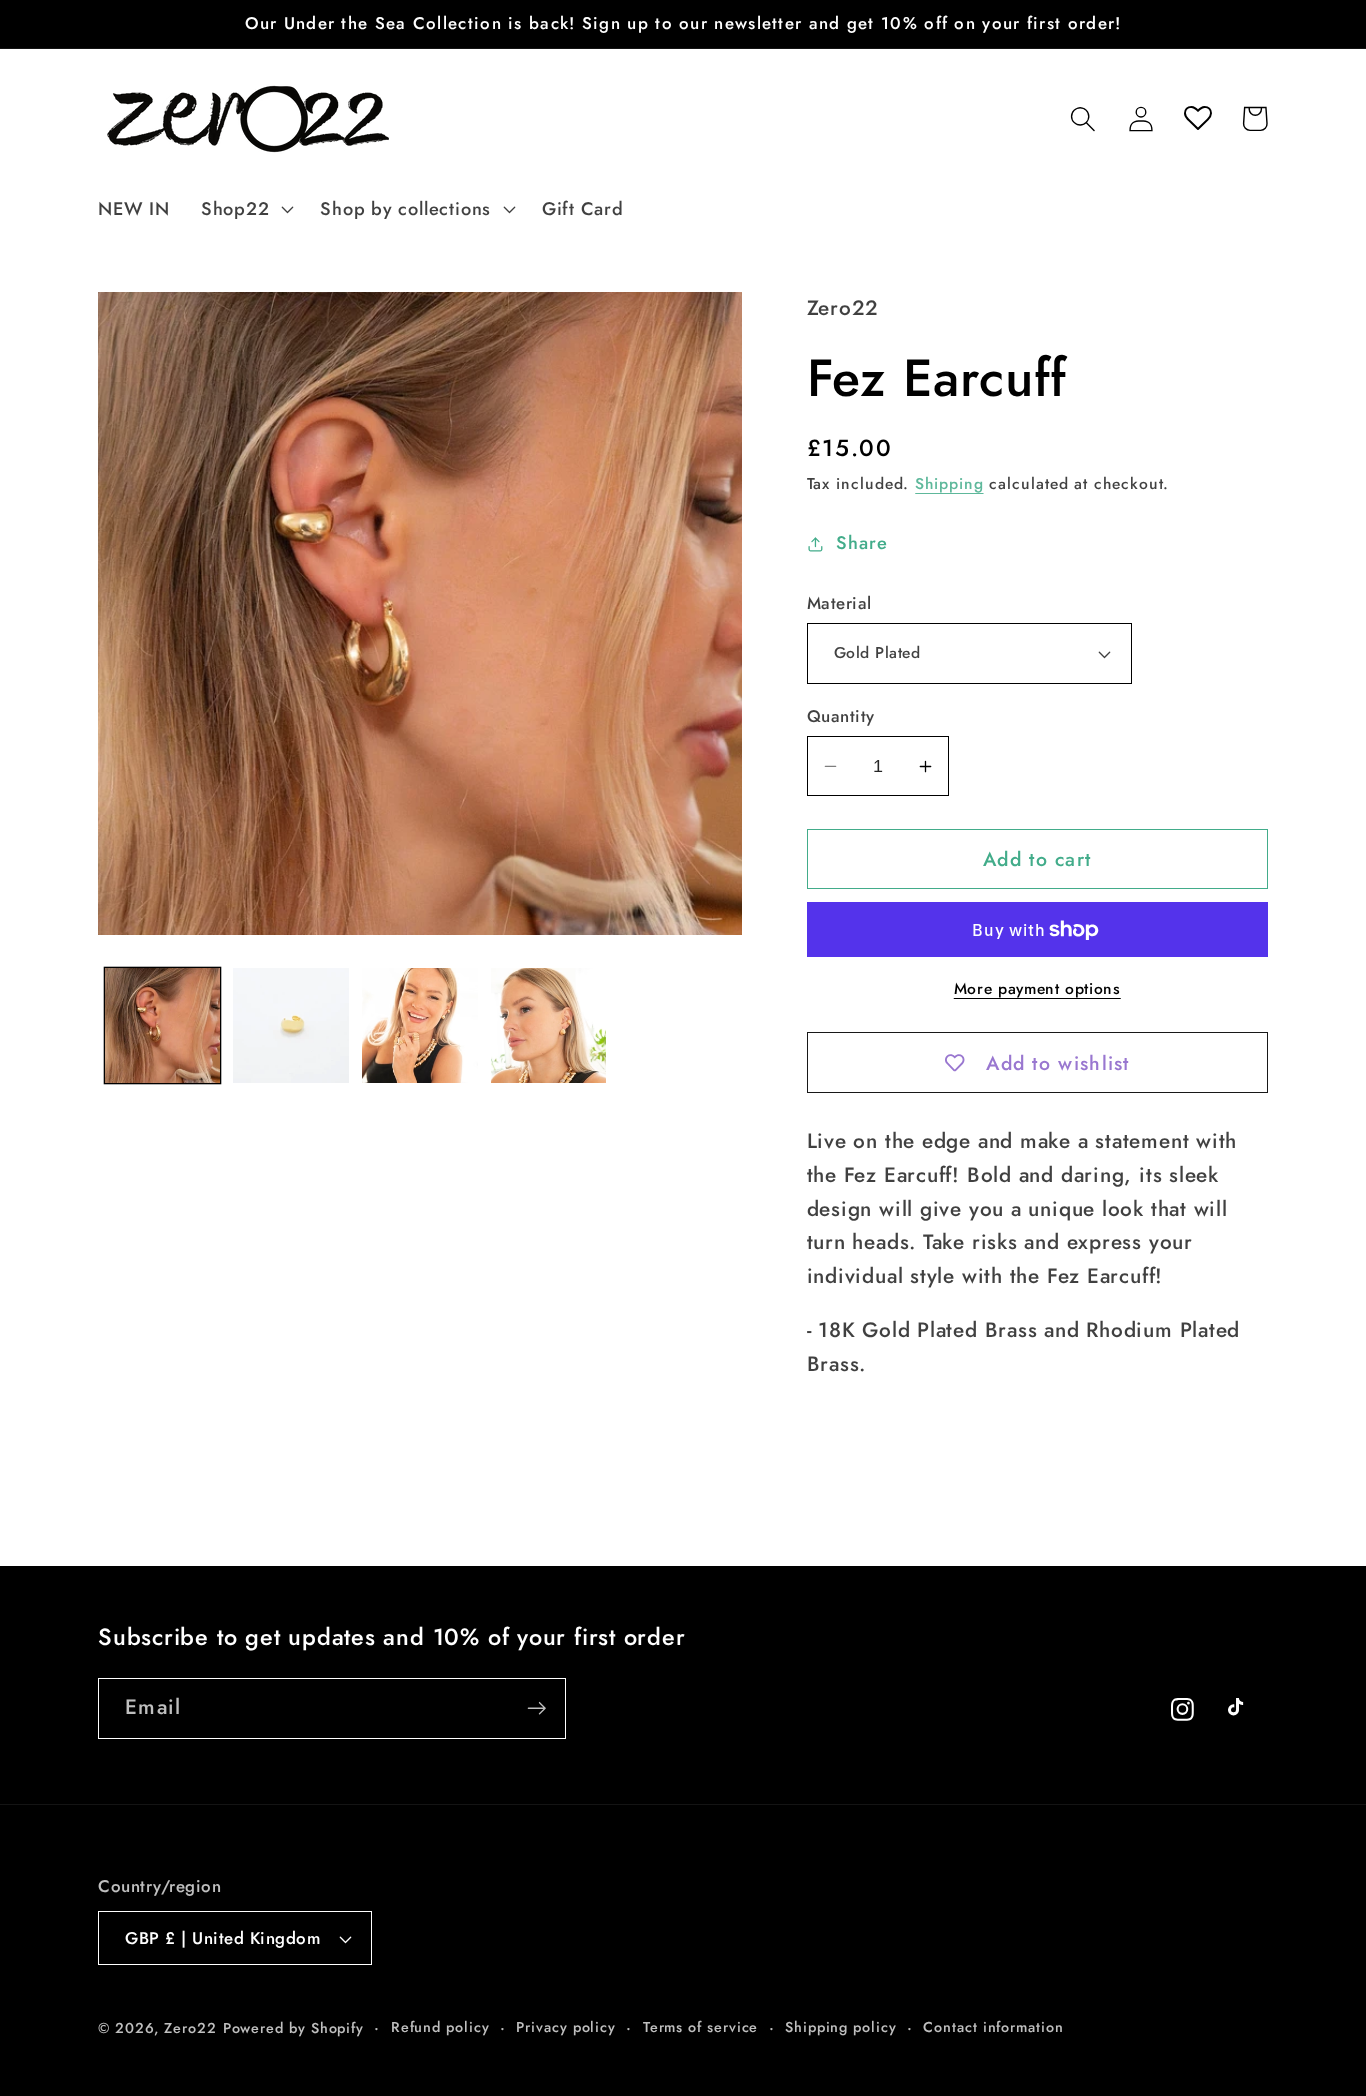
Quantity (841, 716)
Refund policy (440, 2027)
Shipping (949, 483)
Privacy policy (566, 2027)
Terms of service (701, 2027)
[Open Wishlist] (1197, 118)
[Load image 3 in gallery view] (420, 1026)
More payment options (1037, 989)
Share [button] (861, 543)
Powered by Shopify (293, 2028)
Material (839, 603)
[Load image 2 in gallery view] (291, 1026)
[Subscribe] (536, 1708)
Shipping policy (841, 2027)
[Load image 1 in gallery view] (163, 1026)
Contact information (993, 2027)
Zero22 (190, 2028)
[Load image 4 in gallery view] (549, 1026)
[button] (244, 209)
